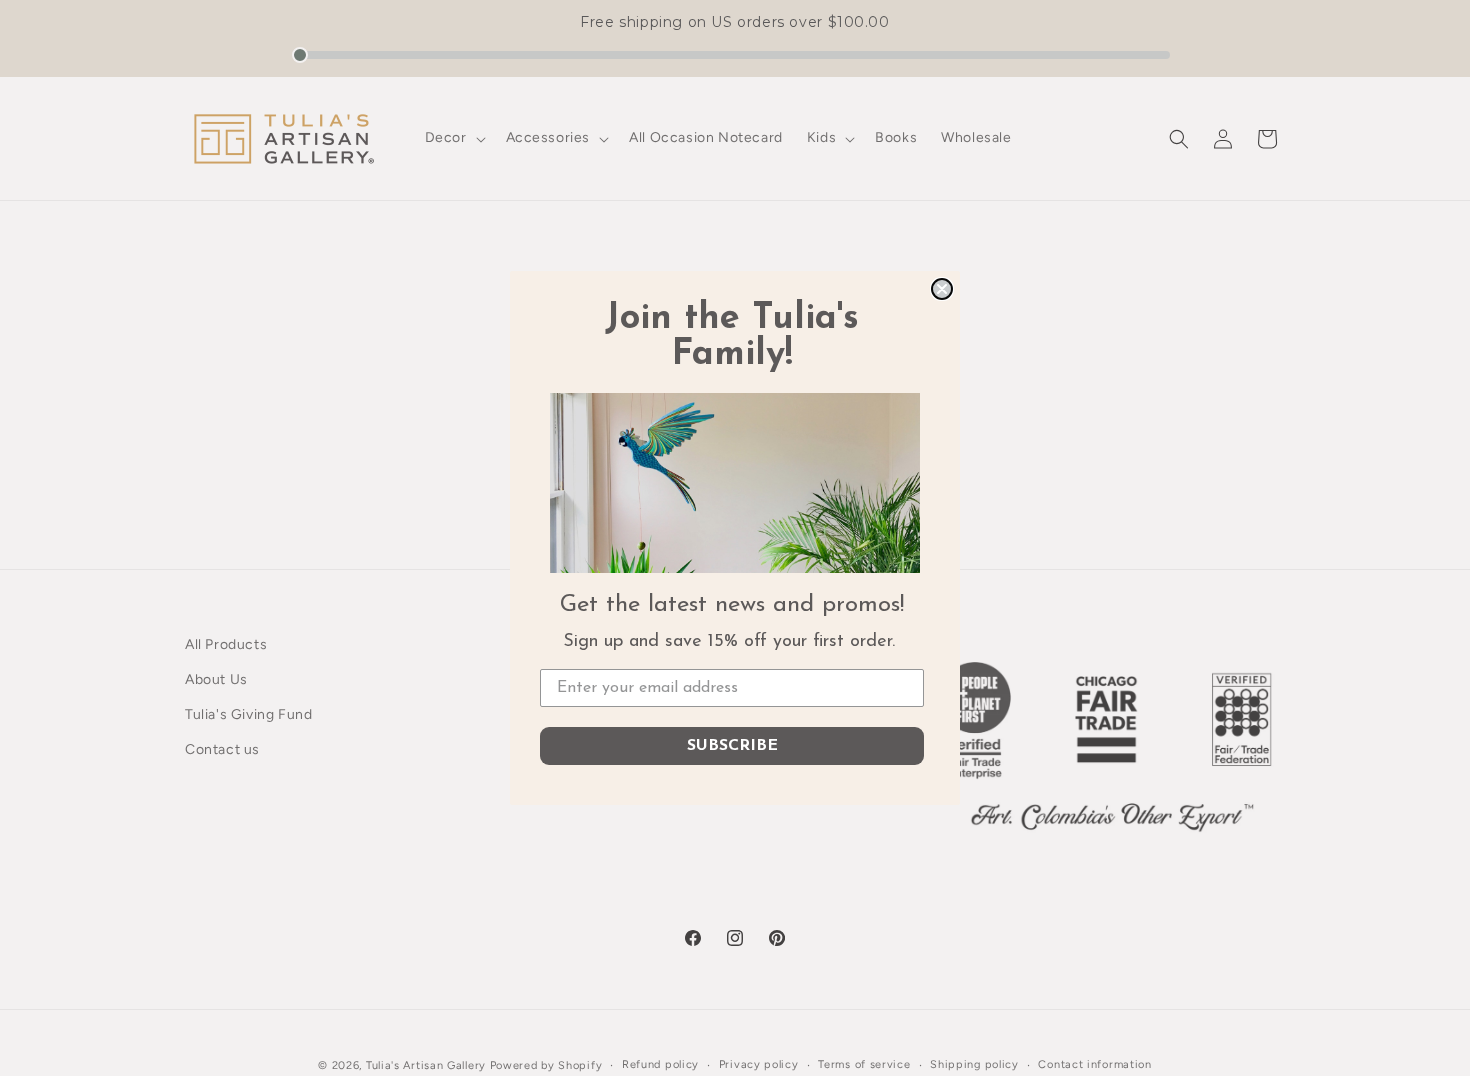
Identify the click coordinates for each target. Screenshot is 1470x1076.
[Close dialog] (942, 289)
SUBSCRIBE (732, 746)
